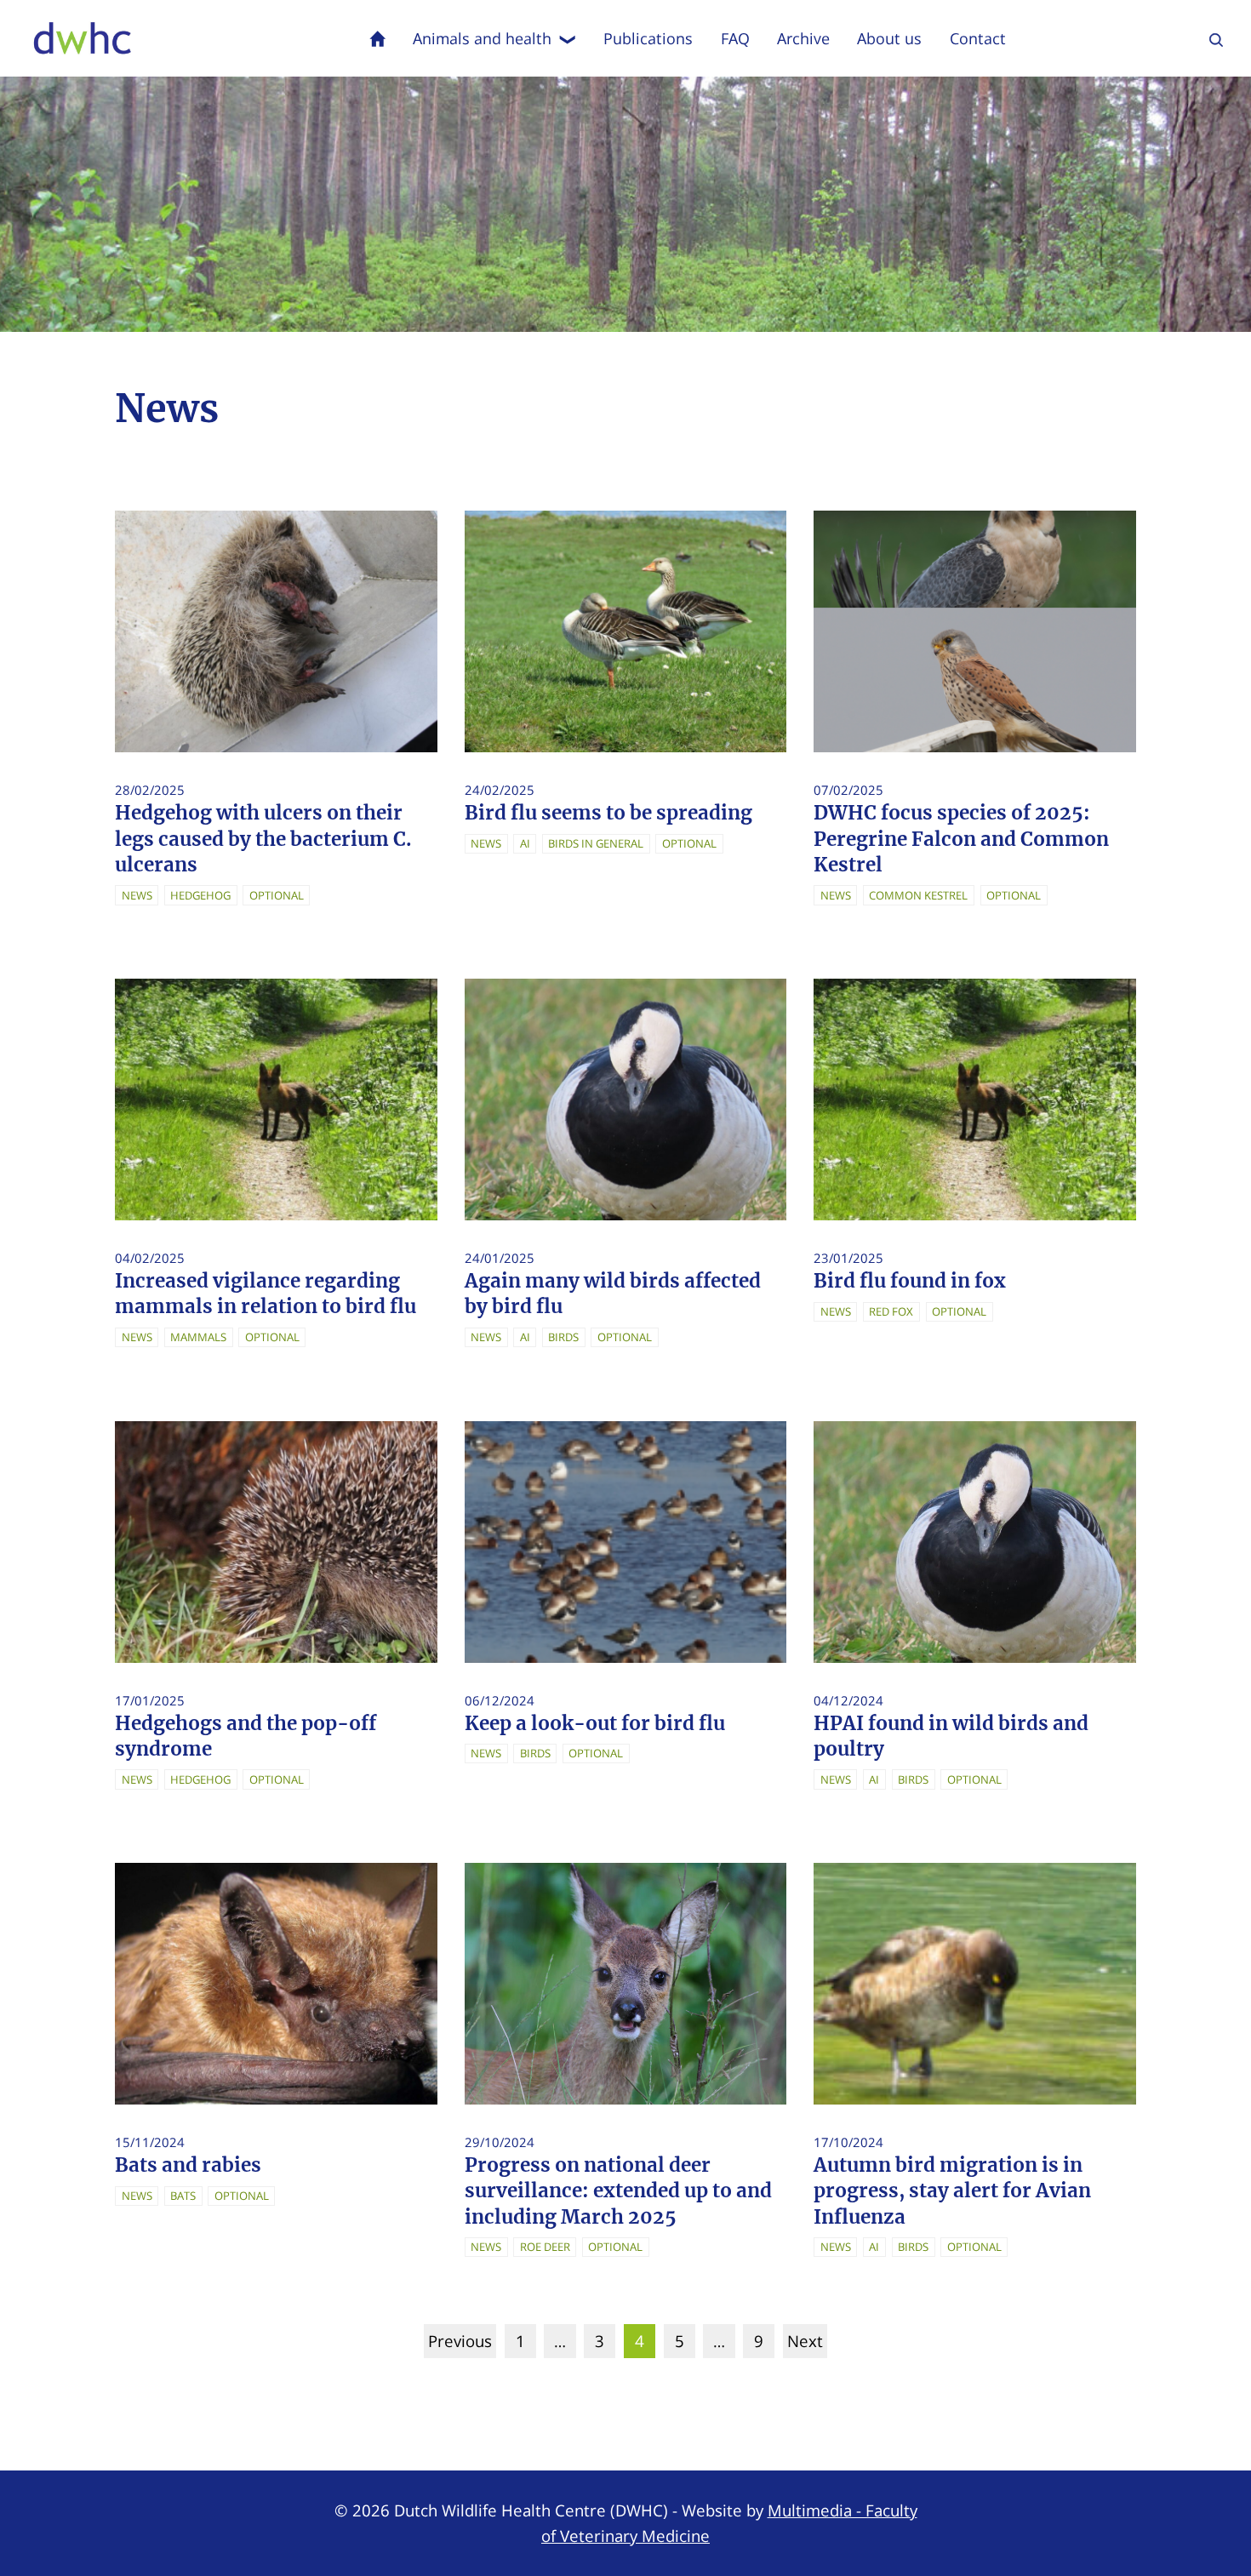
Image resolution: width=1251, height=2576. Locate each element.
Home (378, 38)
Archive (803, 38)
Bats (183, 2196)
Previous (460, 2341)
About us (889, 38)
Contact (978, 38)
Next (805, 2341)
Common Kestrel (918, 895)
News (137, 895)
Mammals (198, 1337)
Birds (563, 1337)
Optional (277, 895)
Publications (648, 38)
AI (525, 843)
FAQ (735, 38)
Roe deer (545, 2247)
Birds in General (596, 843)
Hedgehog (200, 895)
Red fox (891, 1311)
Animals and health (482, 38)
